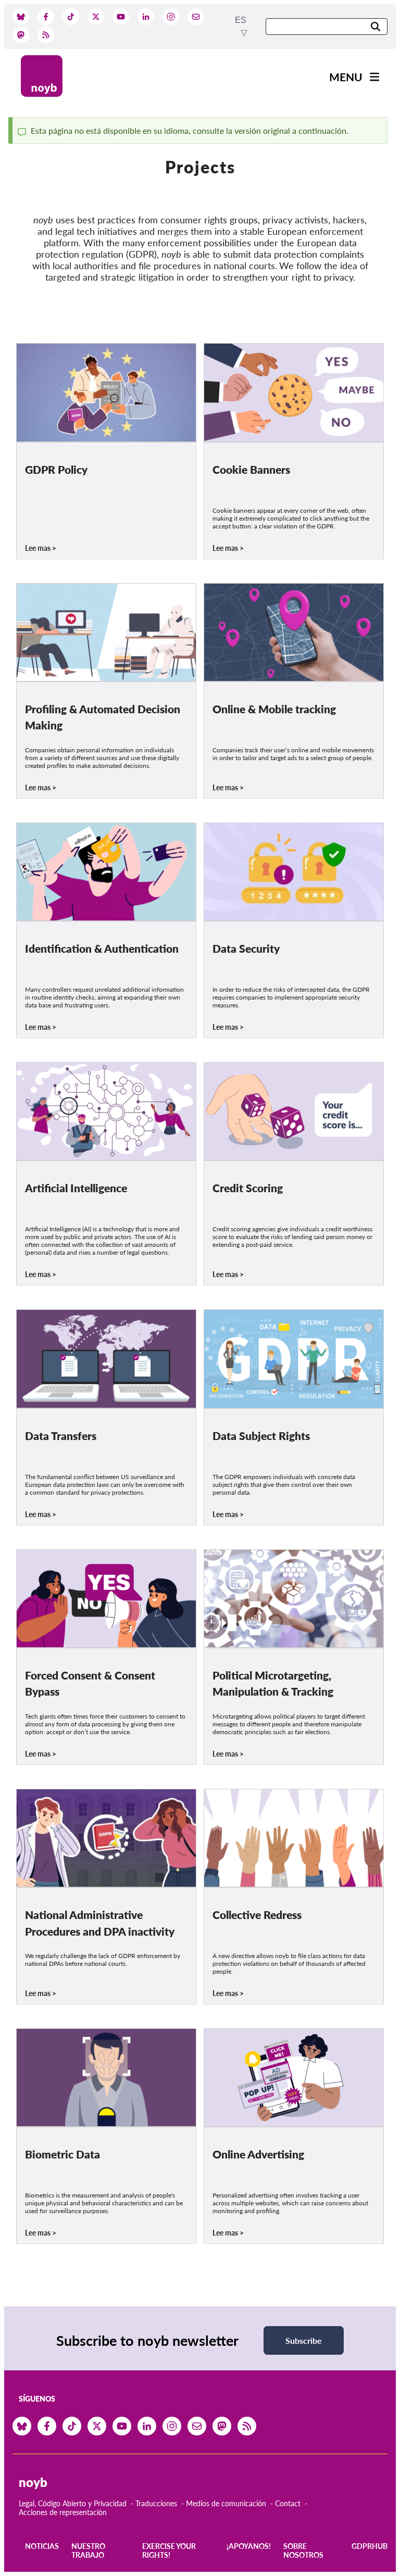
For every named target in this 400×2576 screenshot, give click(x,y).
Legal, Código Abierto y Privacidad (73, 2503)
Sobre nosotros (303, 2550)
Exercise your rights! (169, 2550)
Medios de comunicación (226, 2503)
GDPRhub (370, 2546)
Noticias (42, 2546)
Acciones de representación (63, 2512)
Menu (346, 77)
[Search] (376, 27)
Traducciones (156, 2503)
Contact (288, 2503)
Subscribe (304, 2340)
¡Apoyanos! (249, 2546)
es (241, 20)
